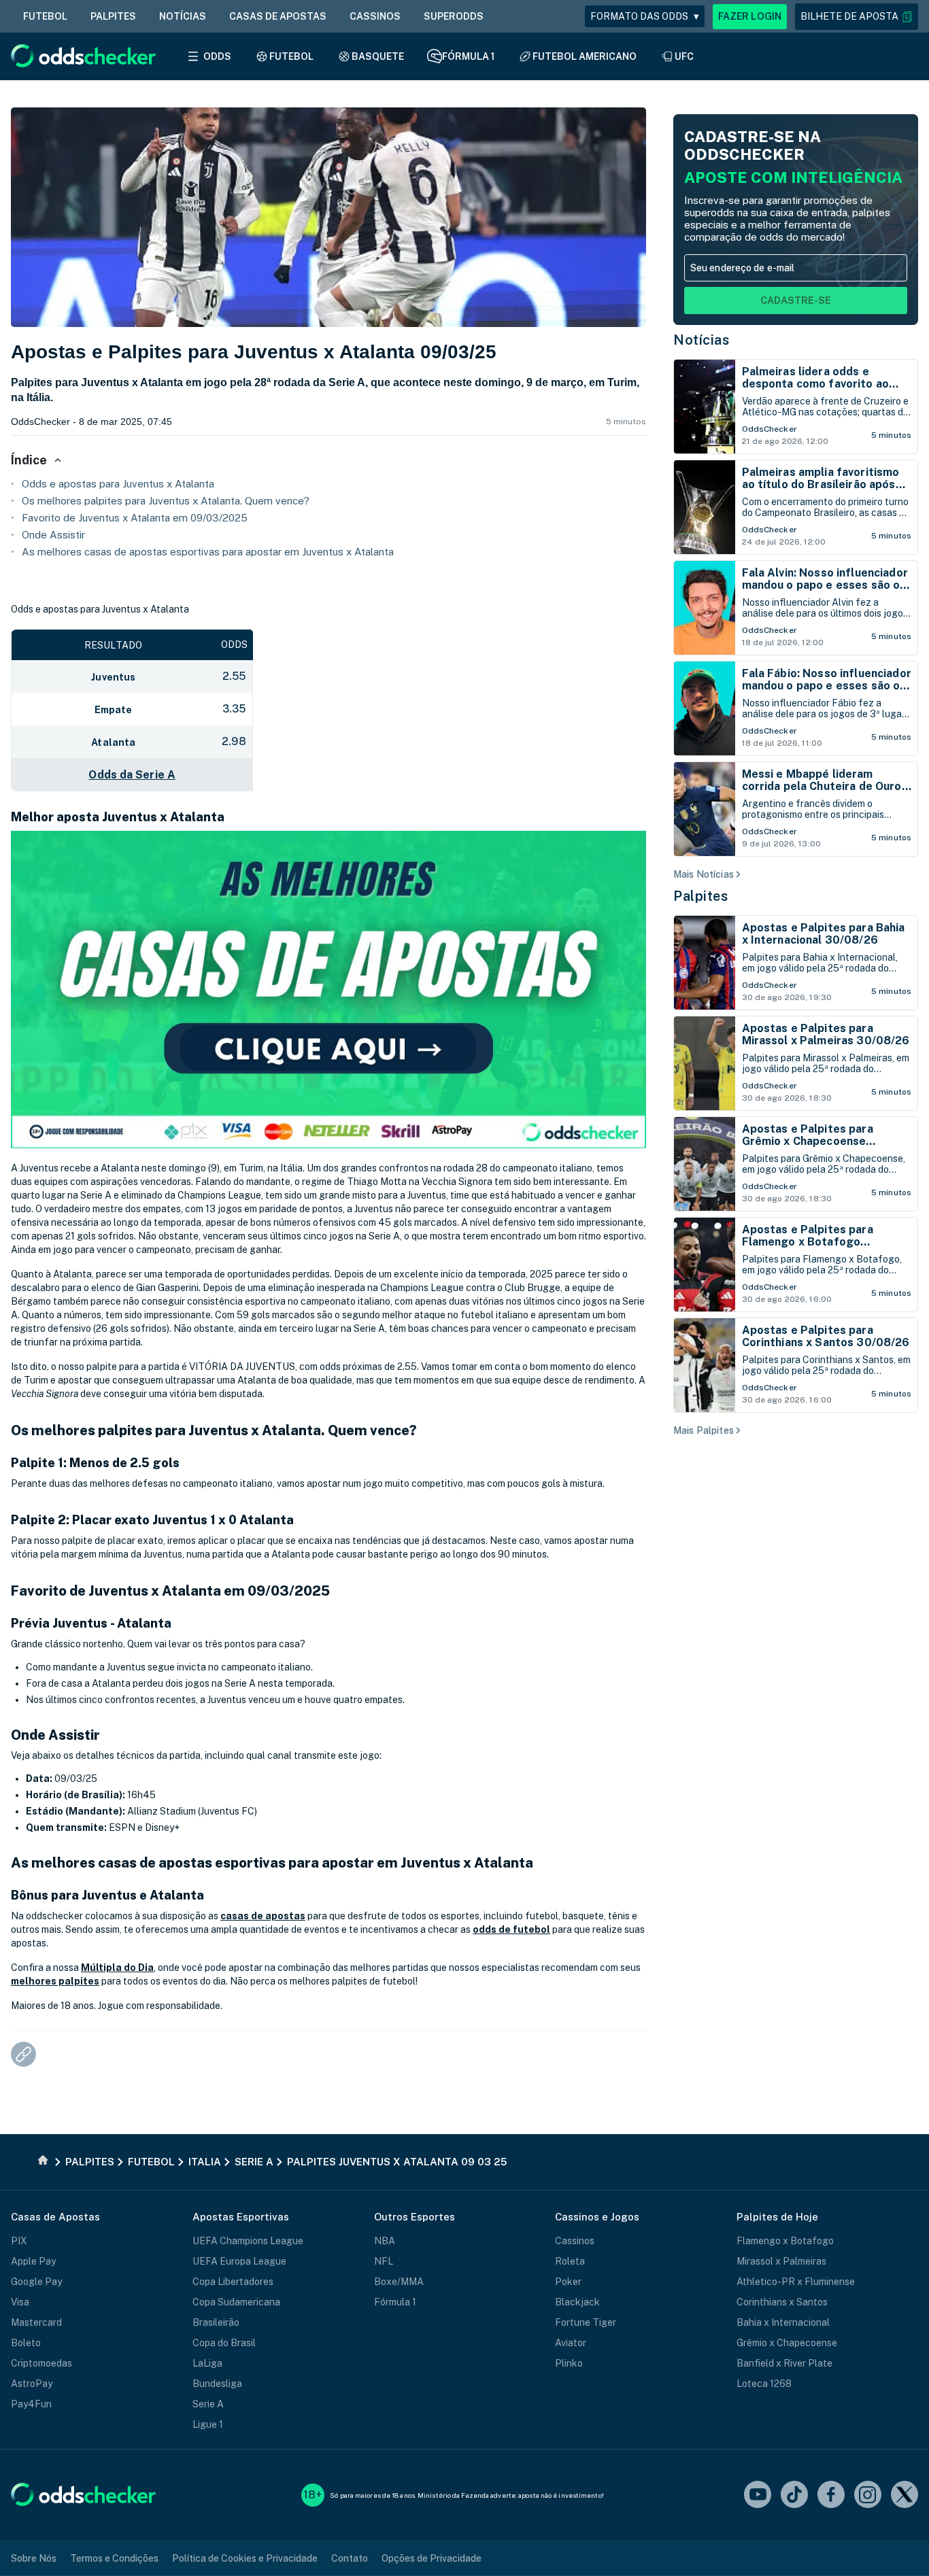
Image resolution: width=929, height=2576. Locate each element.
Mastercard (36, 2322)
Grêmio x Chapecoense (787, 2343)
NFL (384, 2261)
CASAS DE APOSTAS (278, 16)
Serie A (208, 2404)
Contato (350, 2558)
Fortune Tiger (586, 2322)
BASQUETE (378, 56)
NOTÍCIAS (183, 16)
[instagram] (868, 2495)
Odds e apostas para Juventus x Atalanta (118, 484)
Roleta (570, 2261)
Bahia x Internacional (783, 2322)
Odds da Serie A (132, 775)
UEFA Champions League (248, 2241)
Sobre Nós (34, 2558)
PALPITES (113, 16)
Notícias (701, 340)
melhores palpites (55, 1981)
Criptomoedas (41, 2363)
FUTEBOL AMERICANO (585, 56)
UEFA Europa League (239, 2261)
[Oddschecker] (83, 2495)
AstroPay (32, 2384)
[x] (905, 2495)
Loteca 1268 (764, 2384)
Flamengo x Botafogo (785, 2241)
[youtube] (758, 2495)
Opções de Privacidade (432, 2558)
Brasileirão (216, 2322)
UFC (684, 56)
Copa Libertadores (233, 2282)
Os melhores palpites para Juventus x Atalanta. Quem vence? (166, 501)
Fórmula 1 (395, 2302)
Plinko (569, 2363)
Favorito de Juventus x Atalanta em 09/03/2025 (135, 518)
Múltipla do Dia (117, 1968)
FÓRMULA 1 (468, 56)
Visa (20, 2302)
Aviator (571, 2343)
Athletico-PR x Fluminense (796, 2282)
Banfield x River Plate (784, 2363)
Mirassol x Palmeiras (781, 2261)
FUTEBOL (45, 16)
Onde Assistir (53, 535)
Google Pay (36, 2282)
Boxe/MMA (399, 2282)
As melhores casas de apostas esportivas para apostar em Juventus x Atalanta (208, 552)
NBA (385, 2241)
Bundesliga (217, 2384)
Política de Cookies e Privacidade (245, 2558)
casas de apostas (263, 1916)
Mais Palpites (704, 1430)
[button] (857, 17)
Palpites (700, 896)
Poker (568, 2282)
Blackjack (577, 2302)
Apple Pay (33, 2261)
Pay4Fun (31, 2404)
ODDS (217, 56)
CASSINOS (375, 16)
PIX (19, 2241)
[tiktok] (794, 2495)
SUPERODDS (454, 16)
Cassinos (575, 2241)
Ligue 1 (208, 2424)
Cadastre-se (796, 300)
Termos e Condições (114, 2558)
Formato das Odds (645, 16)
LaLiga (207, 2363)
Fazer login (750, 16)
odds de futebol (511, 1929)
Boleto (26, 2343)
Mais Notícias (704, 874)
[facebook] (831, 2495)
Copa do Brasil (224, 2343)
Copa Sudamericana (236, 2302)
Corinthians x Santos (782, 2302)
